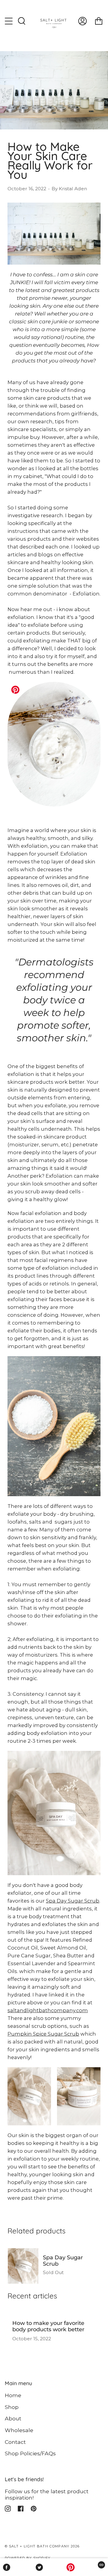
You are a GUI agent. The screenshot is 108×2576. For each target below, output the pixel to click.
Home (13, 2395)
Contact (15, 2442)
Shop (12, 2407)
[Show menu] (9, 21)
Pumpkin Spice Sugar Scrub (43, 2034)
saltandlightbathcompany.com (48, 2010)
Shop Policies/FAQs (30, 2453)
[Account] (82, 21)
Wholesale (19, 2430)
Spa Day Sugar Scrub (73, 1901)
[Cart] (99, 21)
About (13, 2418)
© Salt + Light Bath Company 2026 (42, 2546)
